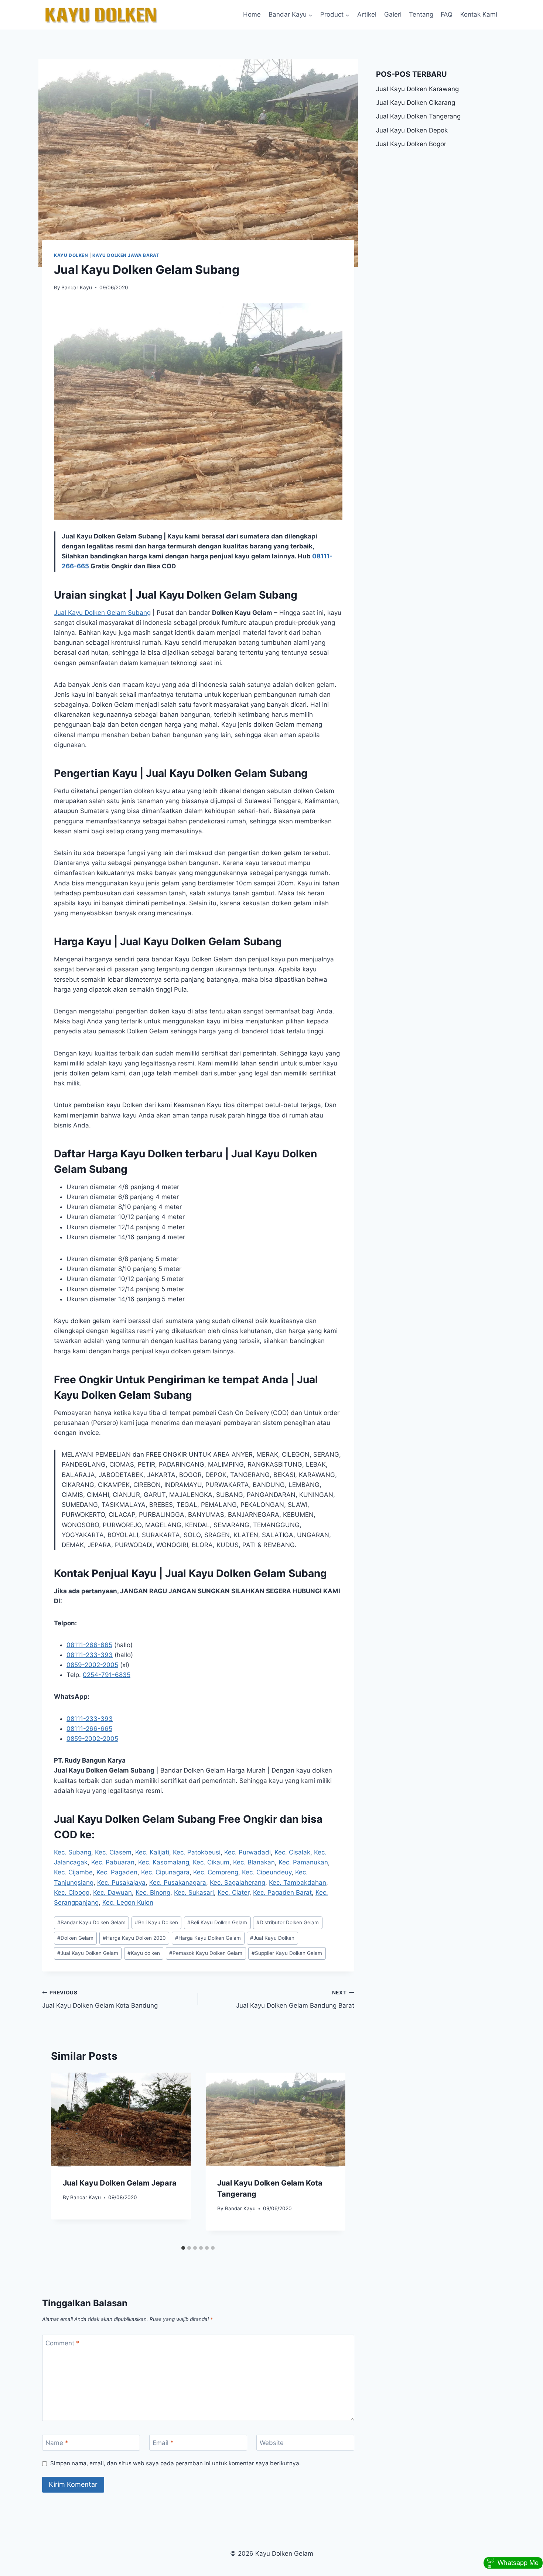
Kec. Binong (153, 1893)
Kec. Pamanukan (303, 1862)
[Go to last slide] (64, 2157)
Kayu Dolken (71, 255)
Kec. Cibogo (72, 1893)
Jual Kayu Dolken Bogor (411, 144)
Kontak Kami (479, 14)
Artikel (367, 14)
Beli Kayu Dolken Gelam (217, 1922)
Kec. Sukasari (194, 1893)
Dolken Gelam (75, 1938)
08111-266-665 (89, 1645)
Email (163, 2443)
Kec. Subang (73, 1852)
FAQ (447, 14)
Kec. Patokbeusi (197, 1852)
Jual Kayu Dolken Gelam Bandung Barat (295, 1999)
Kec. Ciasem (113, 1852)
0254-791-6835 (107, 1675)
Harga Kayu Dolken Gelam (208, 1938)
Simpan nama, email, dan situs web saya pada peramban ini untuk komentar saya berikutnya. (175, 2463)
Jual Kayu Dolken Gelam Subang (102, 613)
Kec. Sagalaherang (238, 1883)
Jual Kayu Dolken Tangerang (418, 116)
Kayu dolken (144, 1953)
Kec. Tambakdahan (298, 1883)
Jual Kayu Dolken (272, 1938)
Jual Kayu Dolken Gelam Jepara (120, 2183)
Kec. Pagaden (117, 1872)
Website (272, 2443)
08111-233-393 (90, 1655)
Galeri (393, 14)
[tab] (183, 2248)
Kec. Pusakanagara (178, 1883)
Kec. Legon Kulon (128, 1902)
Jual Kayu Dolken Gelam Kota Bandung (100, 1999)
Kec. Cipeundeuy (267, 1872)
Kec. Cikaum (211, 1862)
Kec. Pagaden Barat (282, 1893)
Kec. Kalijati (152, 1852)
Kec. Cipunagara (165, 1872)
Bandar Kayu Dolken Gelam (91, 1922)
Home (252, 14)
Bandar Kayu (77, 287)
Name (57, 2443)
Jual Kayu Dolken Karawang (417, 89)
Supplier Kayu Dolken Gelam (287, 1953)
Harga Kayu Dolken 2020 (134, 1938)
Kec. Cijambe (73, 1872)
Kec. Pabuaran (113, 1862)
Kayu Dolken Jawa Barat (126, 255)
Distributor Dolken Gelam (288, 1922)
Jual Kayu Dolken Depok (412, 130)
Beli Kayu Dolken (156, 1922)
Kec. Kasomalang (164, 1862)
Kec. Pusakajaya (121, 1883)
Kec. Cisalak (292, 1852)
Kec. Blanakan (254, 1862)
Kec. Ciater (233, 1893)
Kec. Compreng (216, 1872)
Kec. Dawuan (112, 1893)
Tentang (421, 14)
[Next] (332, 2157)
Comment (62, 2343)
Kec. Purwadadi (247, 1852)
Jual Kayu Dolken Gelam (88, 1953)
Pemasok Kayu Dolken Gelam (206, 1953)
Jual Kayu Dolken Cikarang (416, 103)
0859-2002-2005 (92, 1665)
